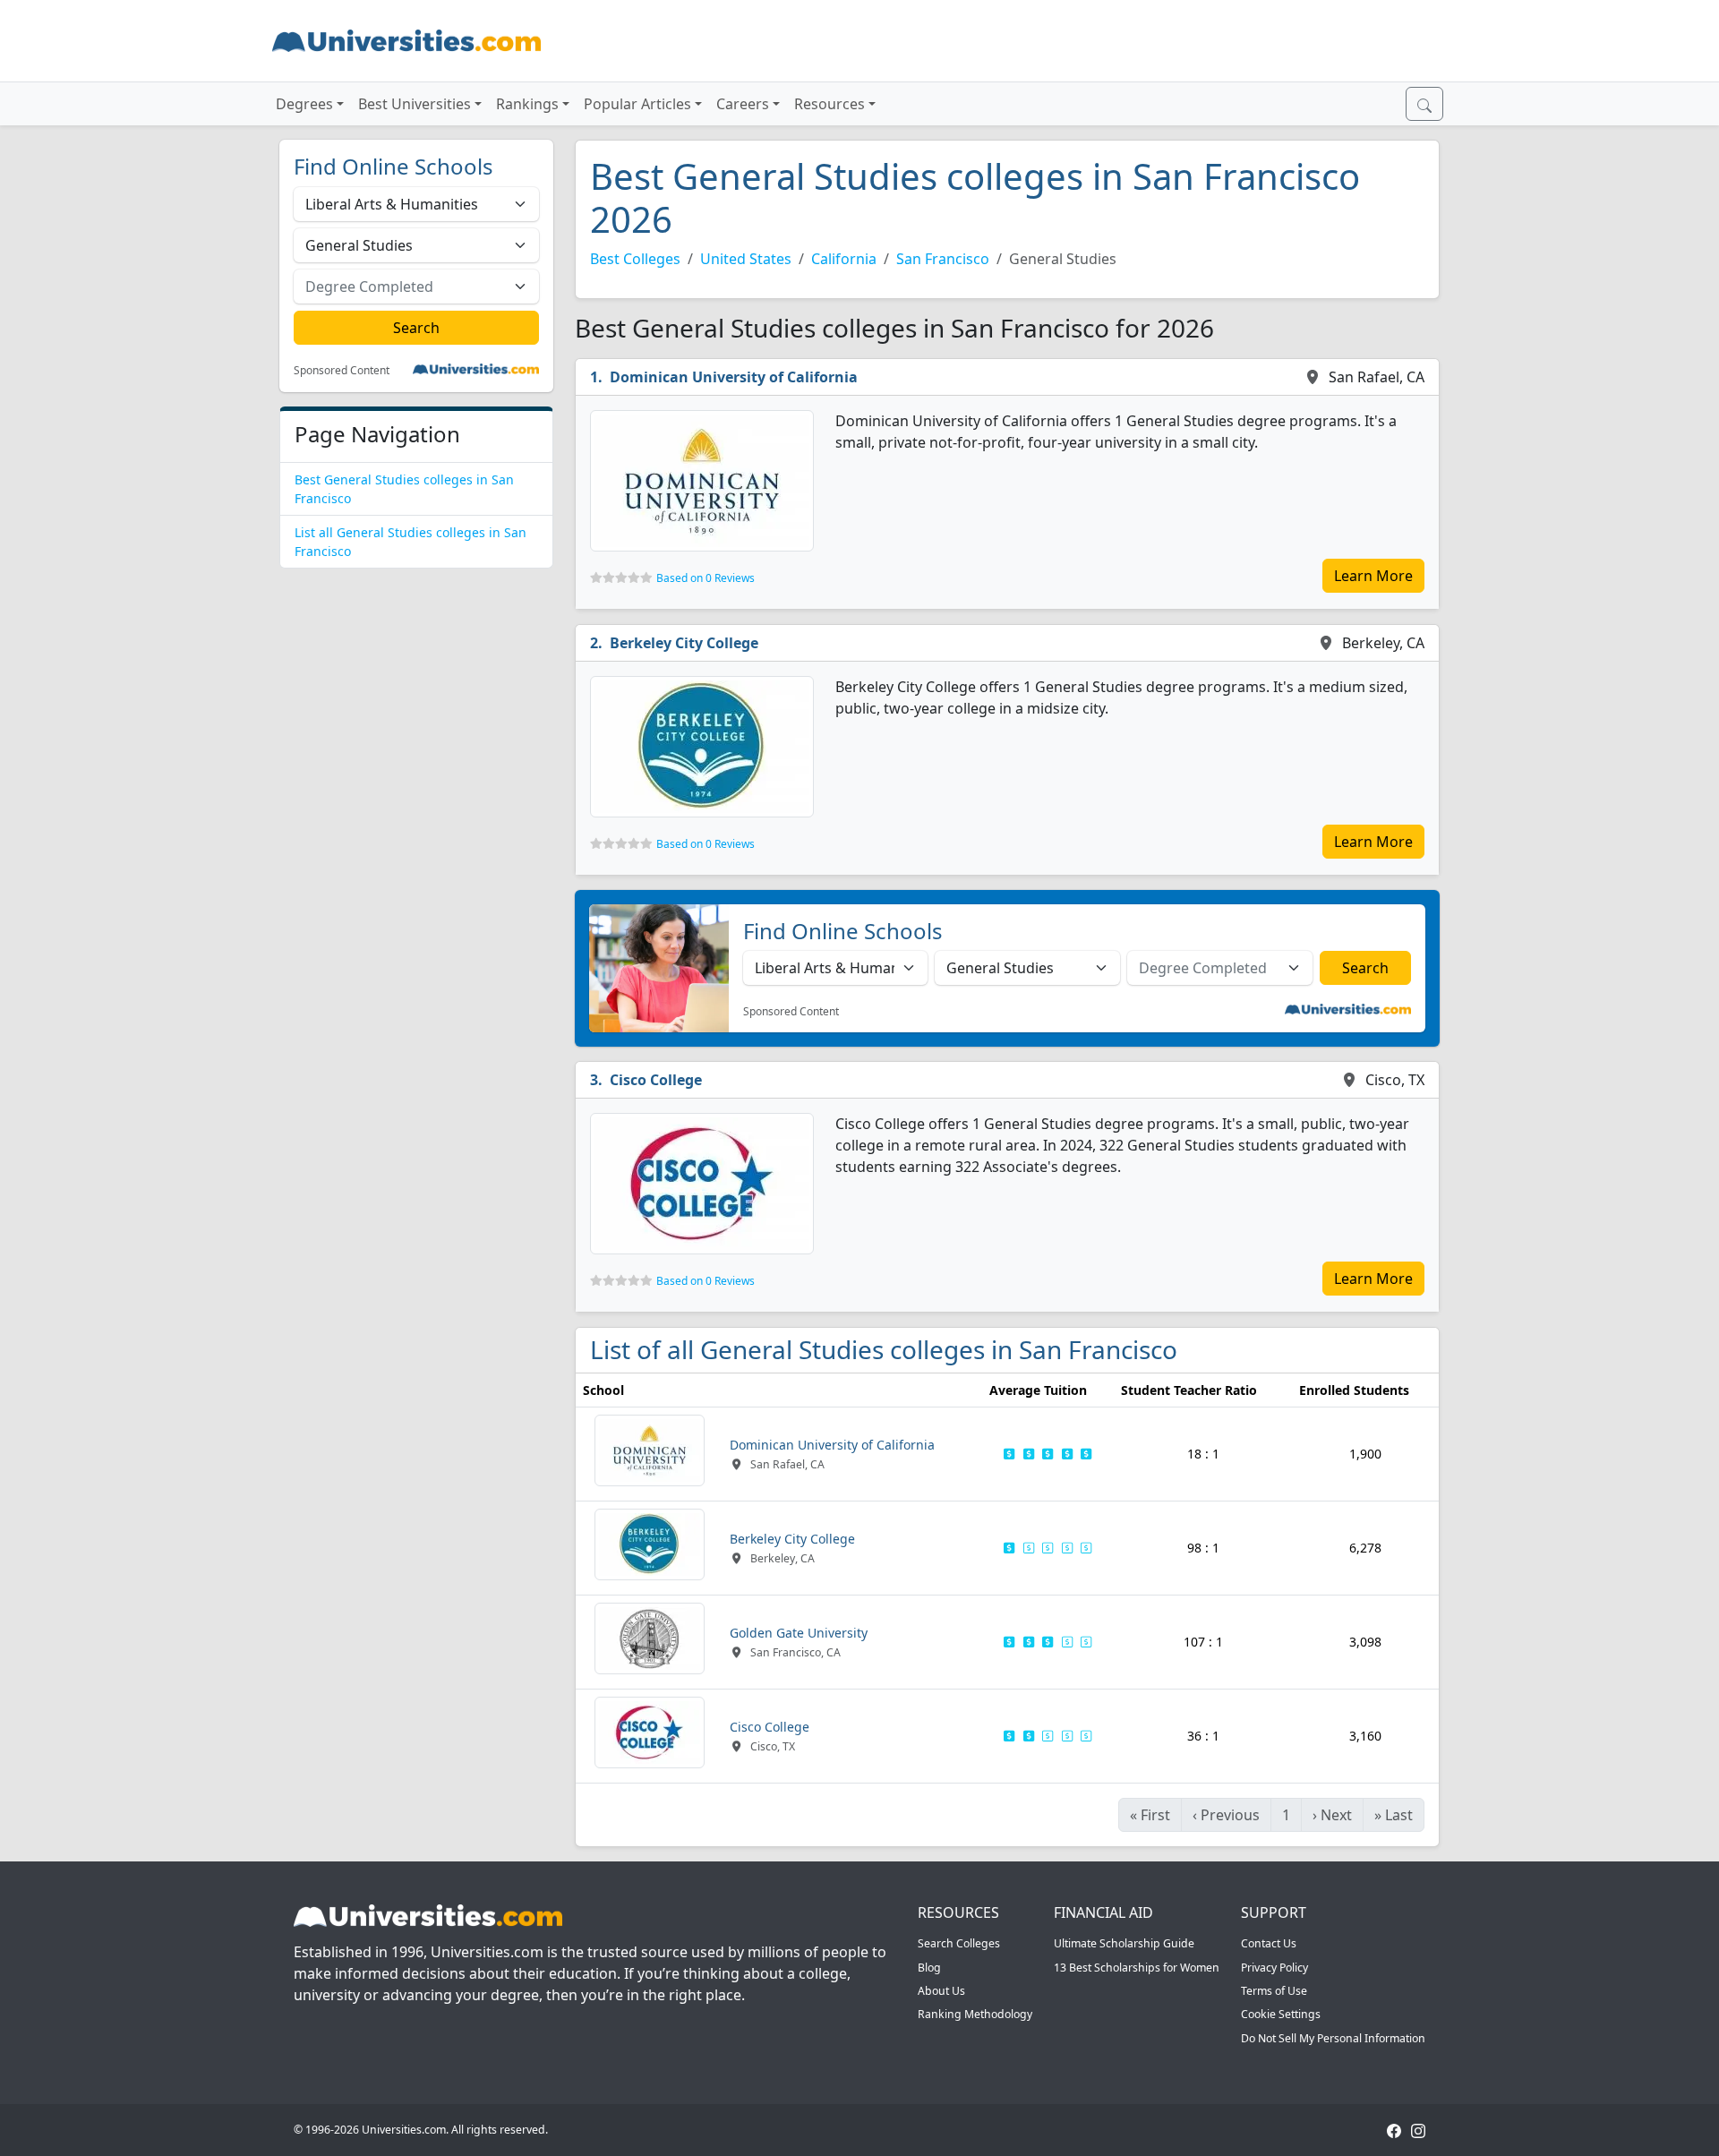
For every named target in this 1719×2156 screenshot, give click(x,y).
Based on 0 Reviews (706, 578)
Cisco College (656, 1080)
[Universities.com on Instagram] (1418, 2130)
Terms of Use (1274, 1991)
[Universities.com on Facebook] (1394, 2130)
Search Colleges (959, 1943)
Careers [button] (743, 104)
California (844, 259)
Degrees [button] (304, 104)
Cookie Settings (1281, 2014)
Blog (929, 1968)
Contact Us (1269, 1943)
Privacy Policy (1274, 1968)
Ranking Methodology (975, 2014)
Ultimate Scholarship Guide (1124, 1943)
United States (746, 259)
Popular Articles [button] (637, 104)
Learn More (1373, 576)
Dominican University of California (734, 377)
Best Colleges (635, 259)
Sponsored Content (342, 371)
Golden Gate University (799, 1633)
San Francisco (943, 259)
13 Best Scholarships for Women (1137, 1968)
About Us (941, 1991)
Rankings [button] (527, 104)
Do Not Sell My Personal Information (1333, 2038)
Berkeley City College (684, 643)
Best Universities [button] (415, 104)
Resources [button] (830, 104)
